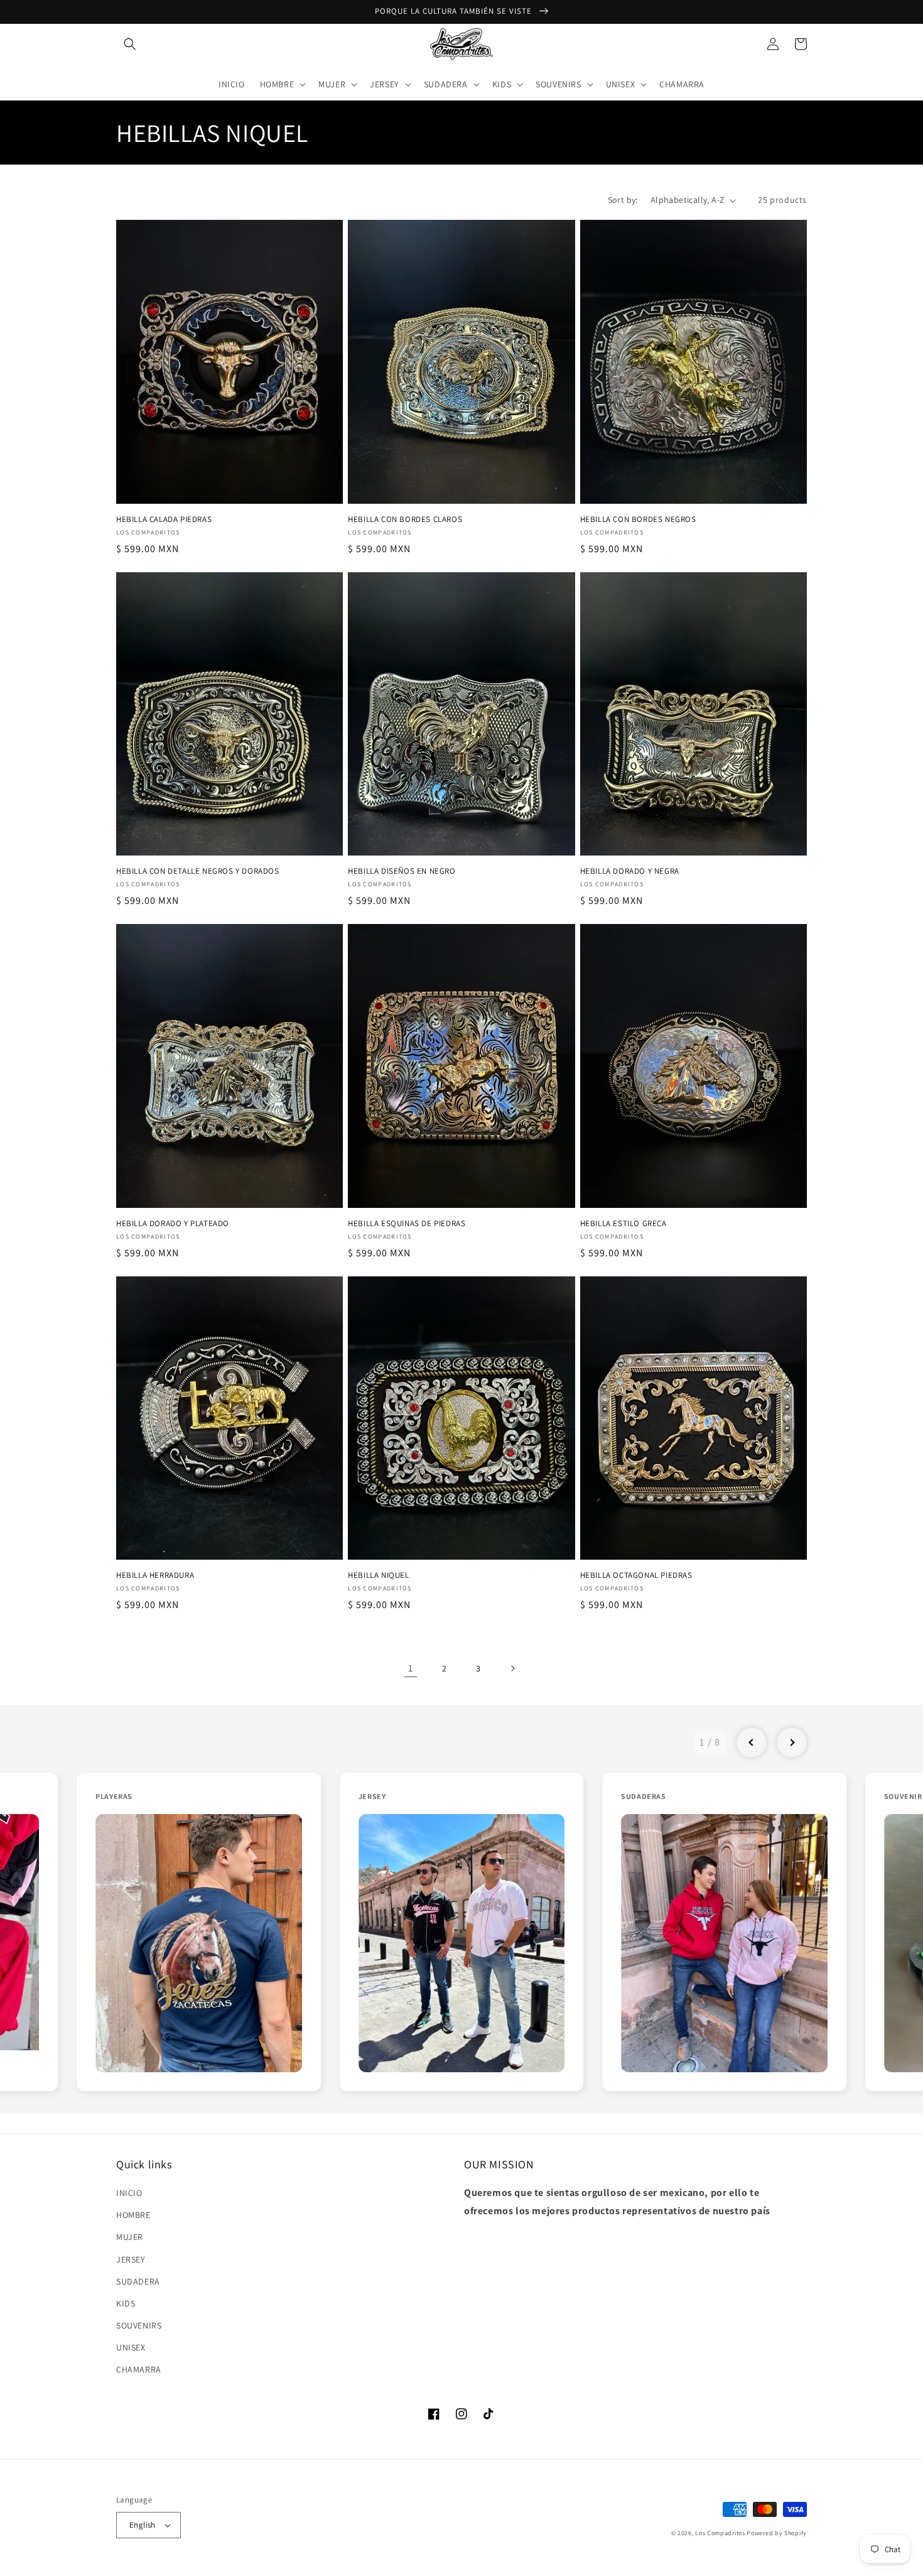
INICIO (129, 2193)
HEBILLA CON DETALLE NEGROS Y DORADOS (198, 871)
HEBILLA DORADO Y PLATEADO (173, 1224)
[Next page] (512, 1668)
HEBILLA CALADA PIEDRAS (164, 519)
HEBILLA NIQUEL (378, 1575)
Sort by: (623, 200)
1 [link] (411, 1668)
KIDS (126, 2303)
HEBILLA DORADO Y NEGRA (630, 871)
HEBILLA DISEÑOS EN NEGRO (402, 871)
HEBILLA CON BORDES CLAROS (405, 519)
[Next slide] (792, 1742)
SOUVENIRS (139, 2325)
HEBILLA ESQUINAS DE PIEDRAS (407, 1224)
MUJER (130, 2237)
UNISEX (131, 2347)
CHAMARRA (139, 2369)
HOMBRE (133, 2215)
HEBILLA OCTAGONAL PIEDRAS (636, 1575)
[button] (130, 44)
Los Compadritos (720, 2533)
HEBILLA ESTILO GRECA (623, 1224)
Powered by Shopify (777, 2533)
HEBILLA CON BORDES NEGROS (638, 519)
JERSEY (131, 2259)
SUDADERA (138, 2281)
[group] (199, 1932)
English (143, 2525)
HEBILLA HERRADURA (155, 1575)
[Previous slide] (752, 1742)
